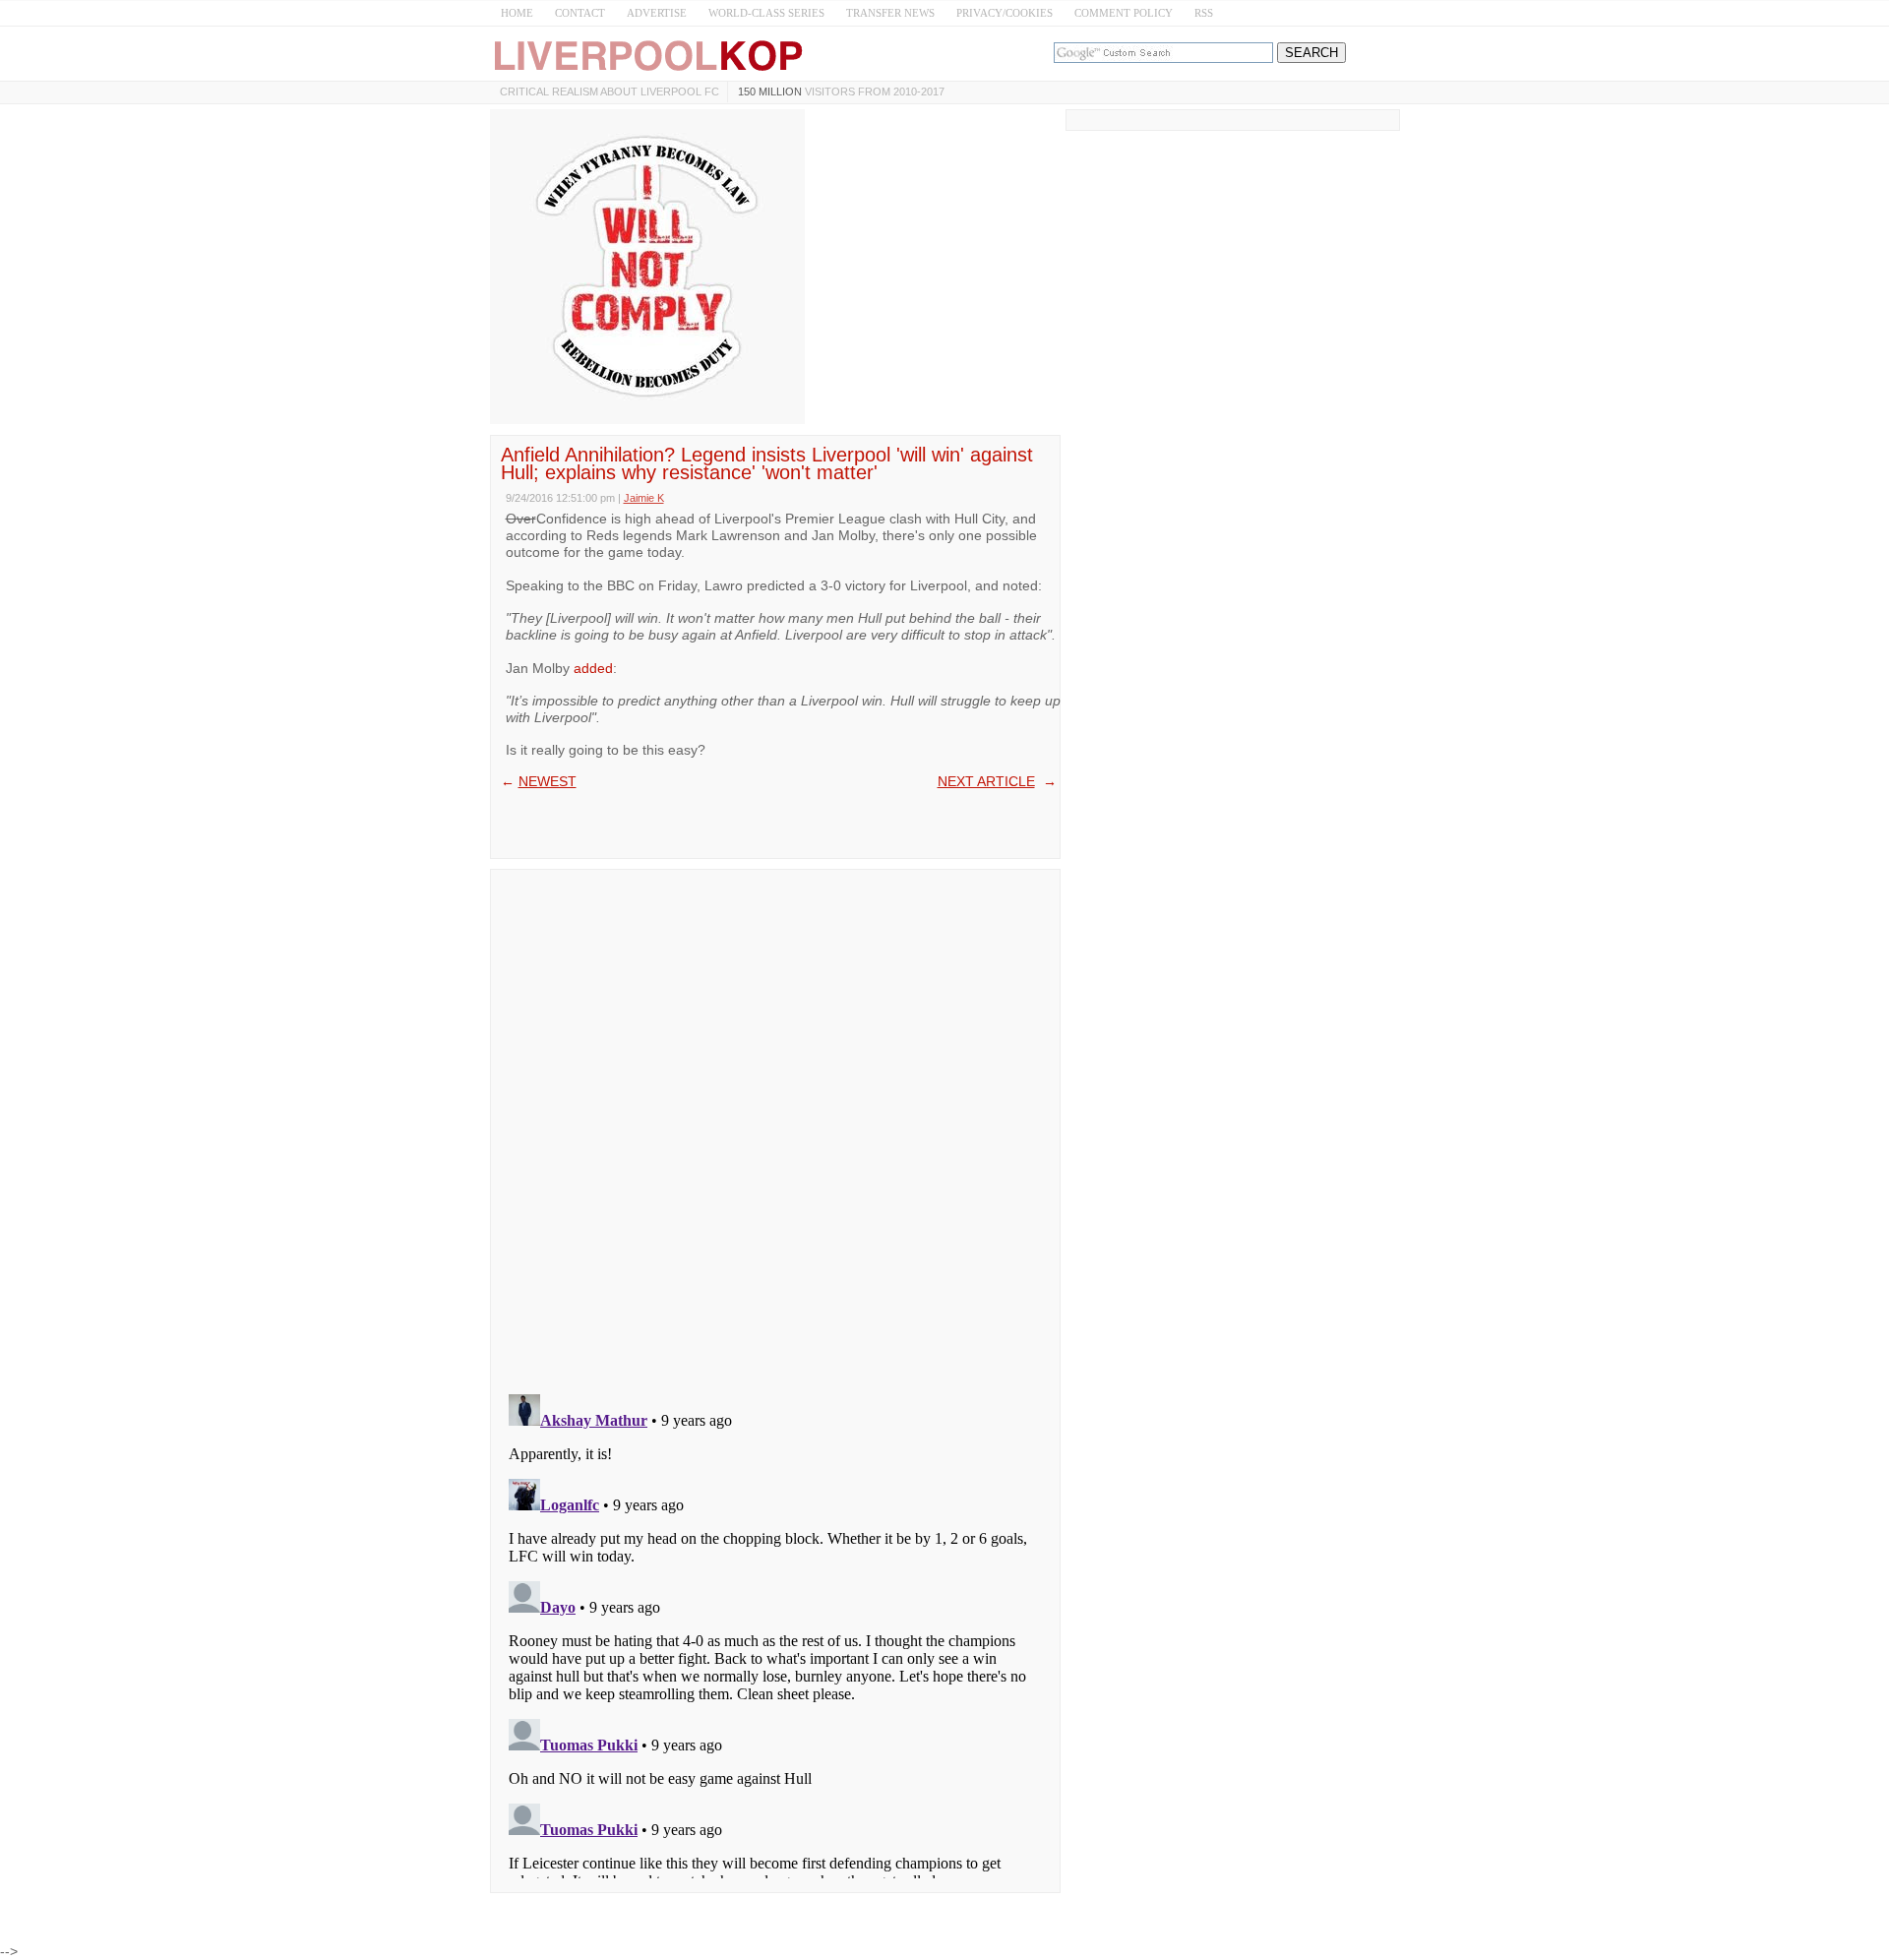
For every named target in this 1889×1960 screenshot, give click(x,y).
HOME (517, 13)
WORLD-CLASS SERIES (766, 13)
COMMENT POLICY (1124, 13)
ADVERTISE (657, 13)
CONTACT (580, 13)
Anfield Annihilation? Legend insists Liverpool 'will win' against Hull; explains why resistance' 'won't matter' (767, 463)
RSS (1204, 13)
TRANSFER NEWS (890, 13)
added (593, 668)
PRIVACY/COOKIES (1005, 13)
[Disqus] (775, 1126)
